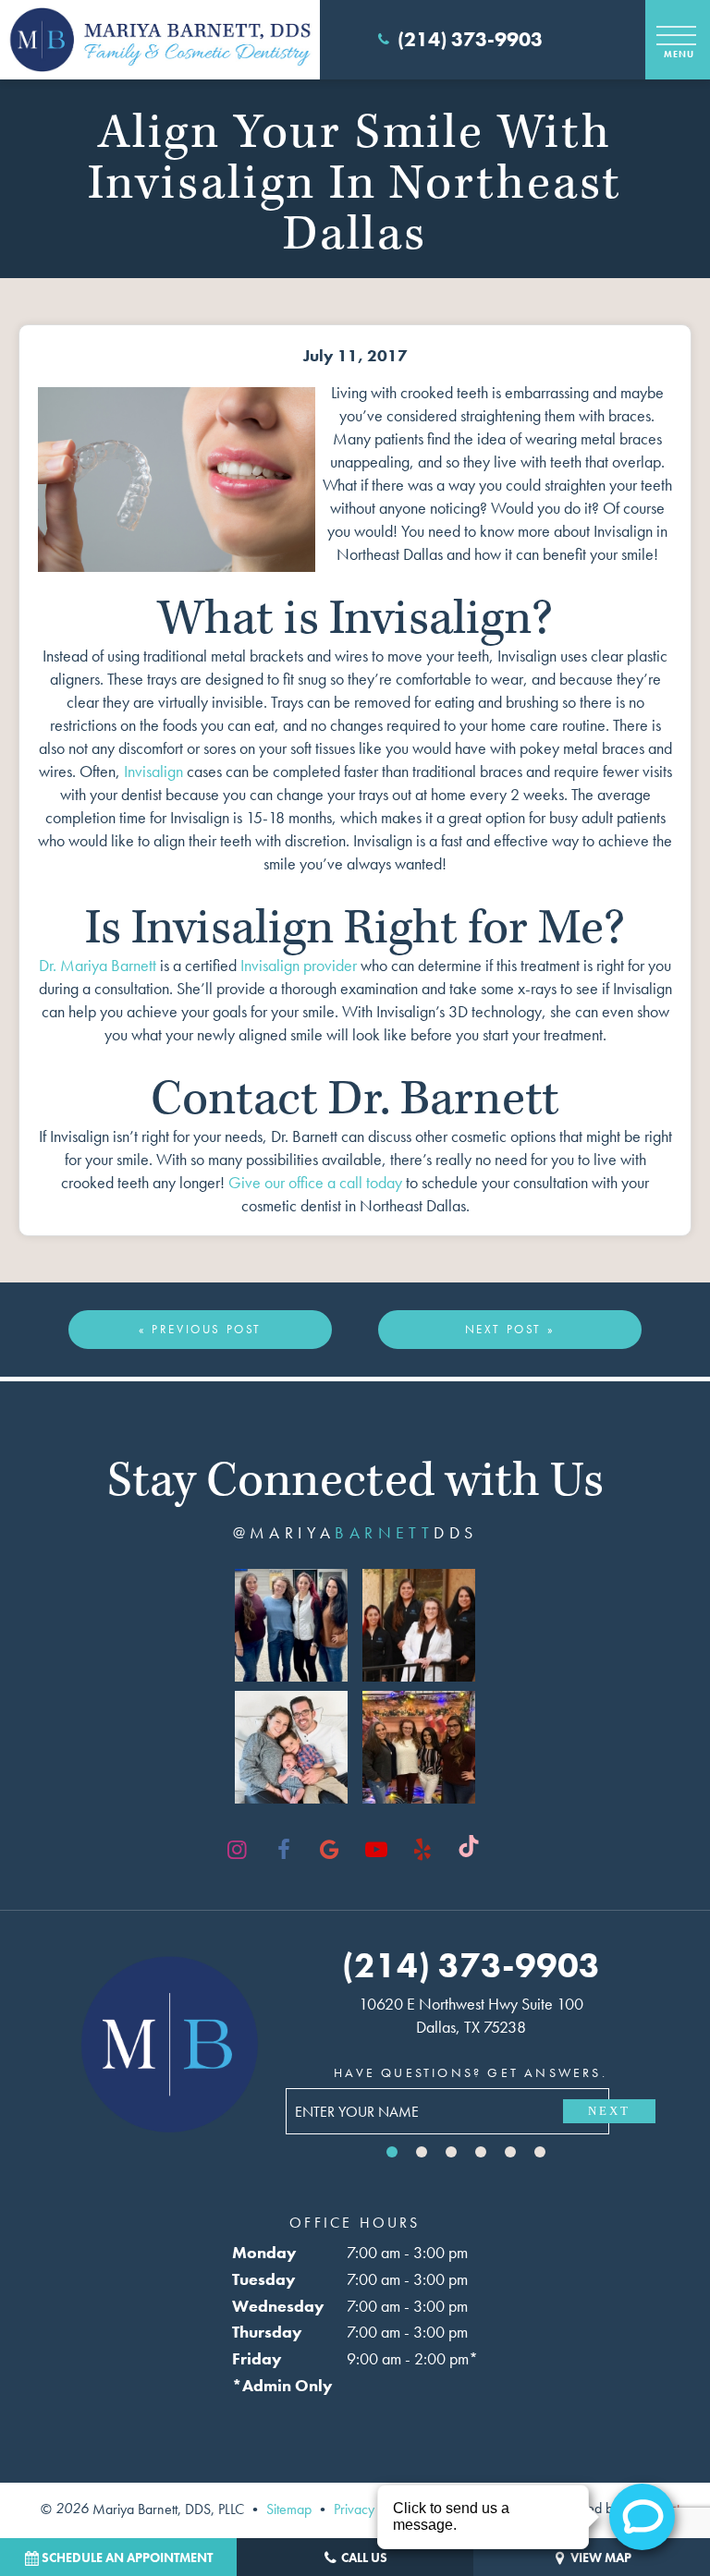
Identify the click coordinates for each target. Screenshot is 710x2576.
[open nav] (678, 39)
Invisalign (153, 771)
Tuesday (264, 2279)
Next (609, 2111)
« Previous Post (200, 1329)
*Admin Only (282, 2385)
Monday (264, 2252)
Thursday (267, 2332)
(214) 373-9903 (470, 40)
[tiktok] (469, 1850)
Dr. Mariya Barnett (98, 965)
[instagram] (238, 1850)
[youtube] (376, 1850)
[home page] (160, 40)
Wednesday (278, 2306)
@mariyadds (355, 1533)
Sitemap (289, 2508)
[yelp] (422, 1850)
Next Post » (510, 1329)
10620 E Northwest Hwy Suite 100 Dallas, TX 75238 (471, 2015)
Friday (257, 2358)
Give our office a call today (315, 1182)
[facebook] (284, 1850)
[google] (330, 1850)
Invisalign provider (299, 965)
